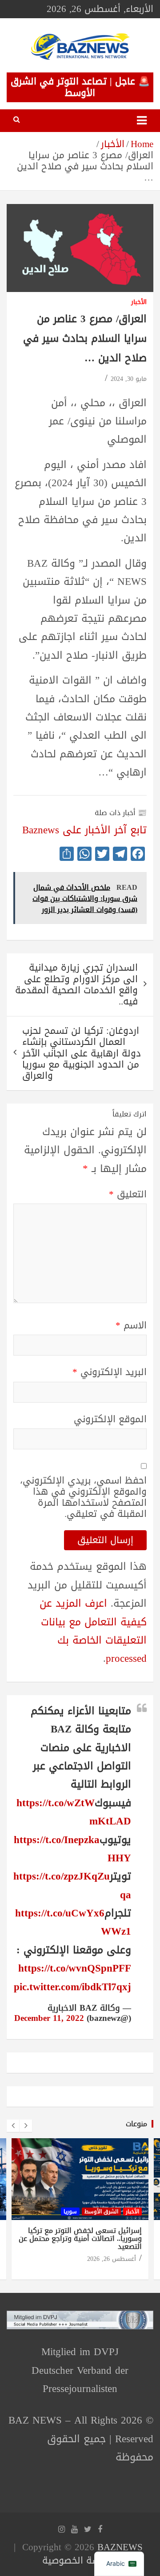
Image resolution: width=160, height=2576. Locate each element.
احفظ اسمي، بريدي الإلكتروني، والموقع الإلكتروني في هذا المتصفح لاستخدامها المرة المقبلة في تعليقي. (83, 1498)
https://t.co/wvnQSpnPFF (75, 1968)
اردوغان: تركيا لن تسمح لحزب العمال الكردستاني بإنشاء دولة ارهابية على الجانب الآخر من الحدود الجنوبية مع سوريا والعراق (82, 1053)
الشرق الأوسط (101, 2212)
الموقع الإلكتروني (110, 1419)
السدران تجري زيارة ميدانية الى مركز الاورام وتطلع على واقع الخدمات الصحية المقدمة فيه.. (76, 984)
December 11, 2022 (49, 2018)
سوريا (70, 2212)
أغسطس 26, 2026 (112, 2259)
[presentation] (13, 2126)
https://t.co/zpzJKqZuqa (72, 1885)
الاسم (131, 1326)
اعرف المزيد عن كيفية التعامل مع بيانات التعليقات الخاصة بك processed (93, 1631)
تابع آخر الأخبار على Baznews (84, 830)
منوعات (136, 2124)
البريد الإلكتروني (110, 1372)
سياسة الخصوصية (78, 2560)
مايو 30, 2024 (129, 379)
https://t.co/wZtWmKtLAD (74, 1812)
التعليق (128, 1194)
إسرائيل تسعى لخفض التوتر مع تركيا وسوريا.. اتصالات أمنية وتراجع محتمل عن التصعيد (80, 2238)
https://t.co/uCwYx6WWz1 (73, 1922)
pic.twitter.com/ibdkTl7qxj (72, 1987)
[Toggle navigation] (142, 121)
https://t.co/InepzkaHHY (72, 1849)
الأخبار (139, 302)
